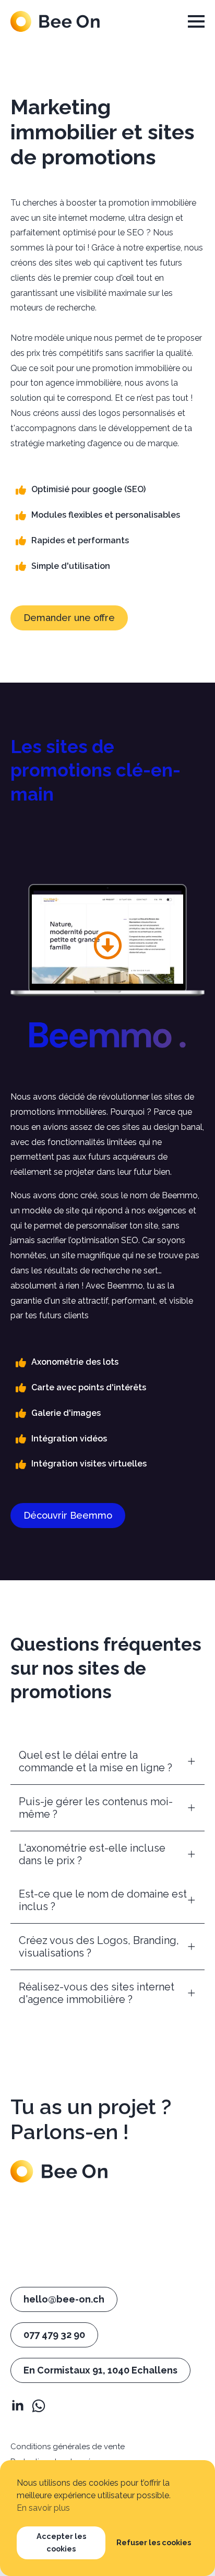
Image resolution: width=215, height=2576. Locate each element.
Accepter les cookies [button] (61, 2542)
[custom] (39, 2406)
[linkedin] (18, 2406)
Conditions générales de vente (68, 2447)
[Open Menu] (196, 21)
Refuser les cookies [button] (154, 2542)
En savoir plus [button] (43, 2508)
